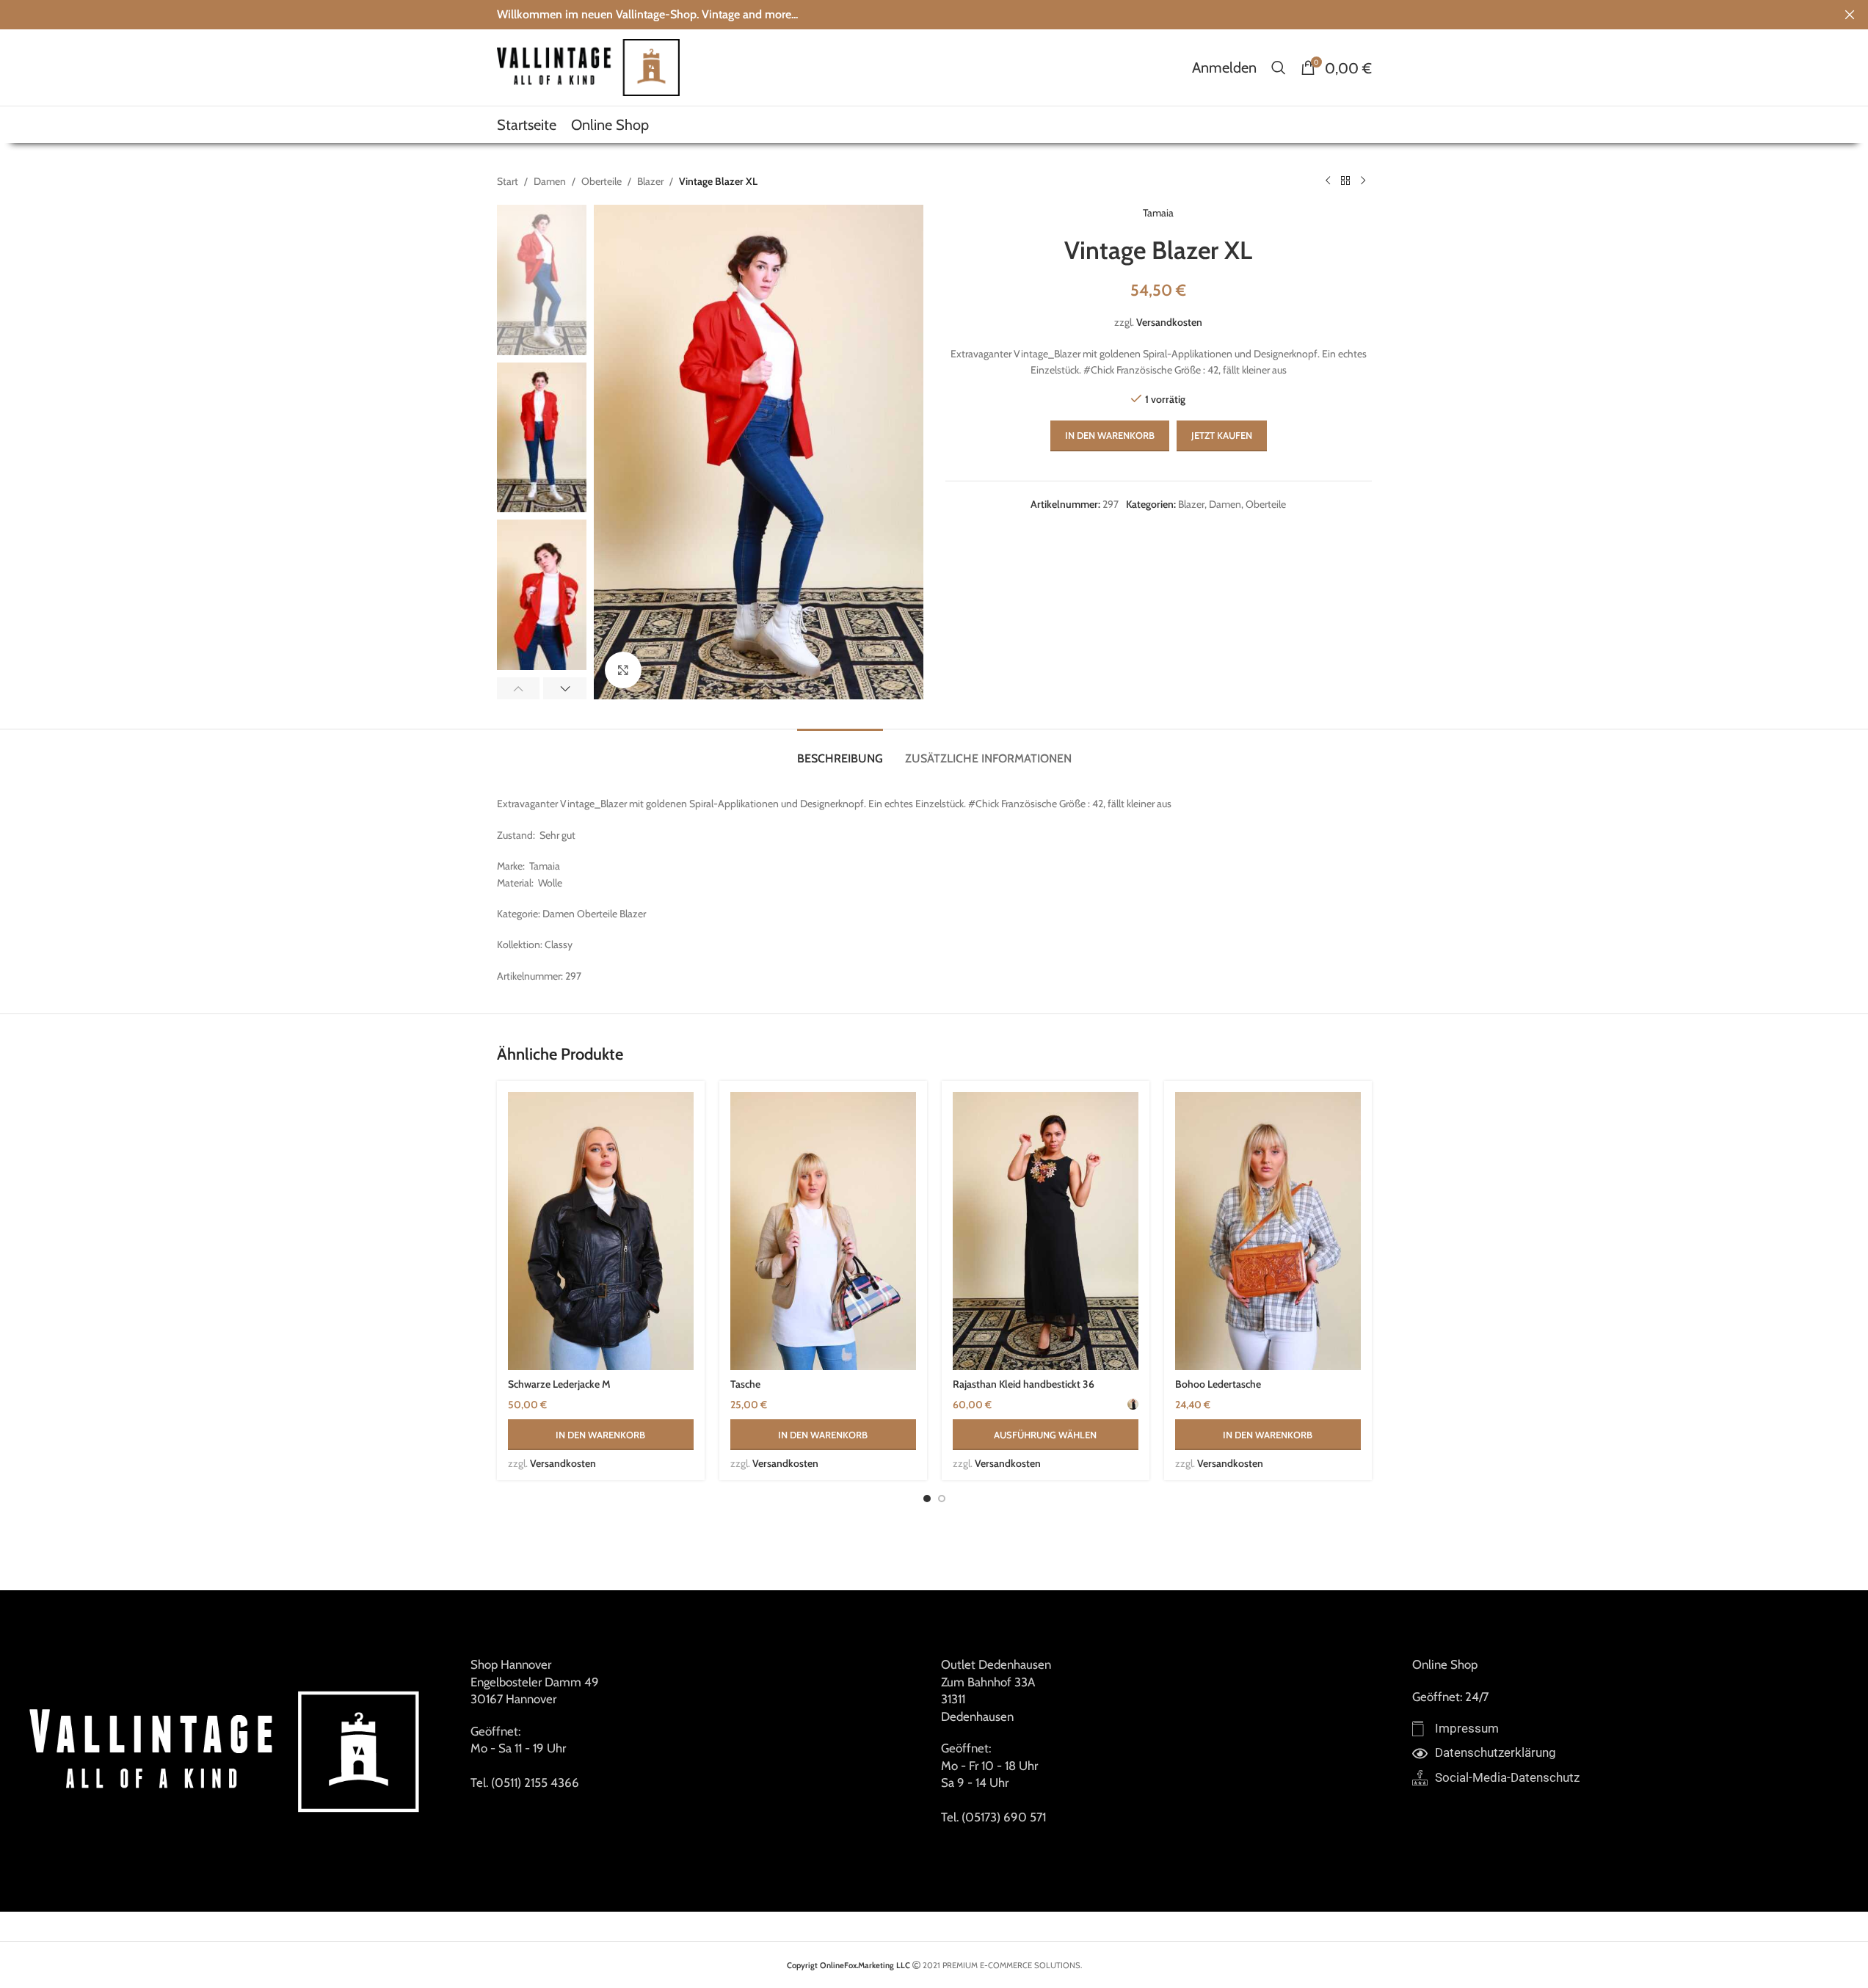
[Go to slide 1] (927, 1499)
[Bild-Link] (228, 1750)
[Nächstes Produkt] (1363, 181)
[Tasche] (823, 1231)
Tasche (745, 1384)
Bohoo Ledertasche (1218, 1384)
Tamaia (1158, 213)
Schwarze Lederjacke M (559, 1384)
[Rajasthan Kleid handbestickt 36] (1046, 1231)
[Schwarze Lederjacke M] (601, 1231)
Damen (550, 181)
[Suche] (1279, 68)
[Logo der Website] (589, 66)
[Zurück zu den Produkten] (1345, 181)
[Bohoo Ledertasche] (1268, 1231)
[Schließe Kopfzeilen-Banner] (1850, 15)
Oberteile (602, 181)
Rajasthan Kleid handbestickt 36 (1024, 1384)
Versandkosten (1169, 322)
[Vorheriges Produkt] (1328, 181)
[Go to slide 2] (942, 1499)
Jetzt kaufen (1222, 435)
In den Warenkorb (1110, 435)
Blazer (650, 181)
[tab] (840, 751)
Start (508, 181)
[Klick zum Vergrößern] (623, 670)
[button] (519, 688)
